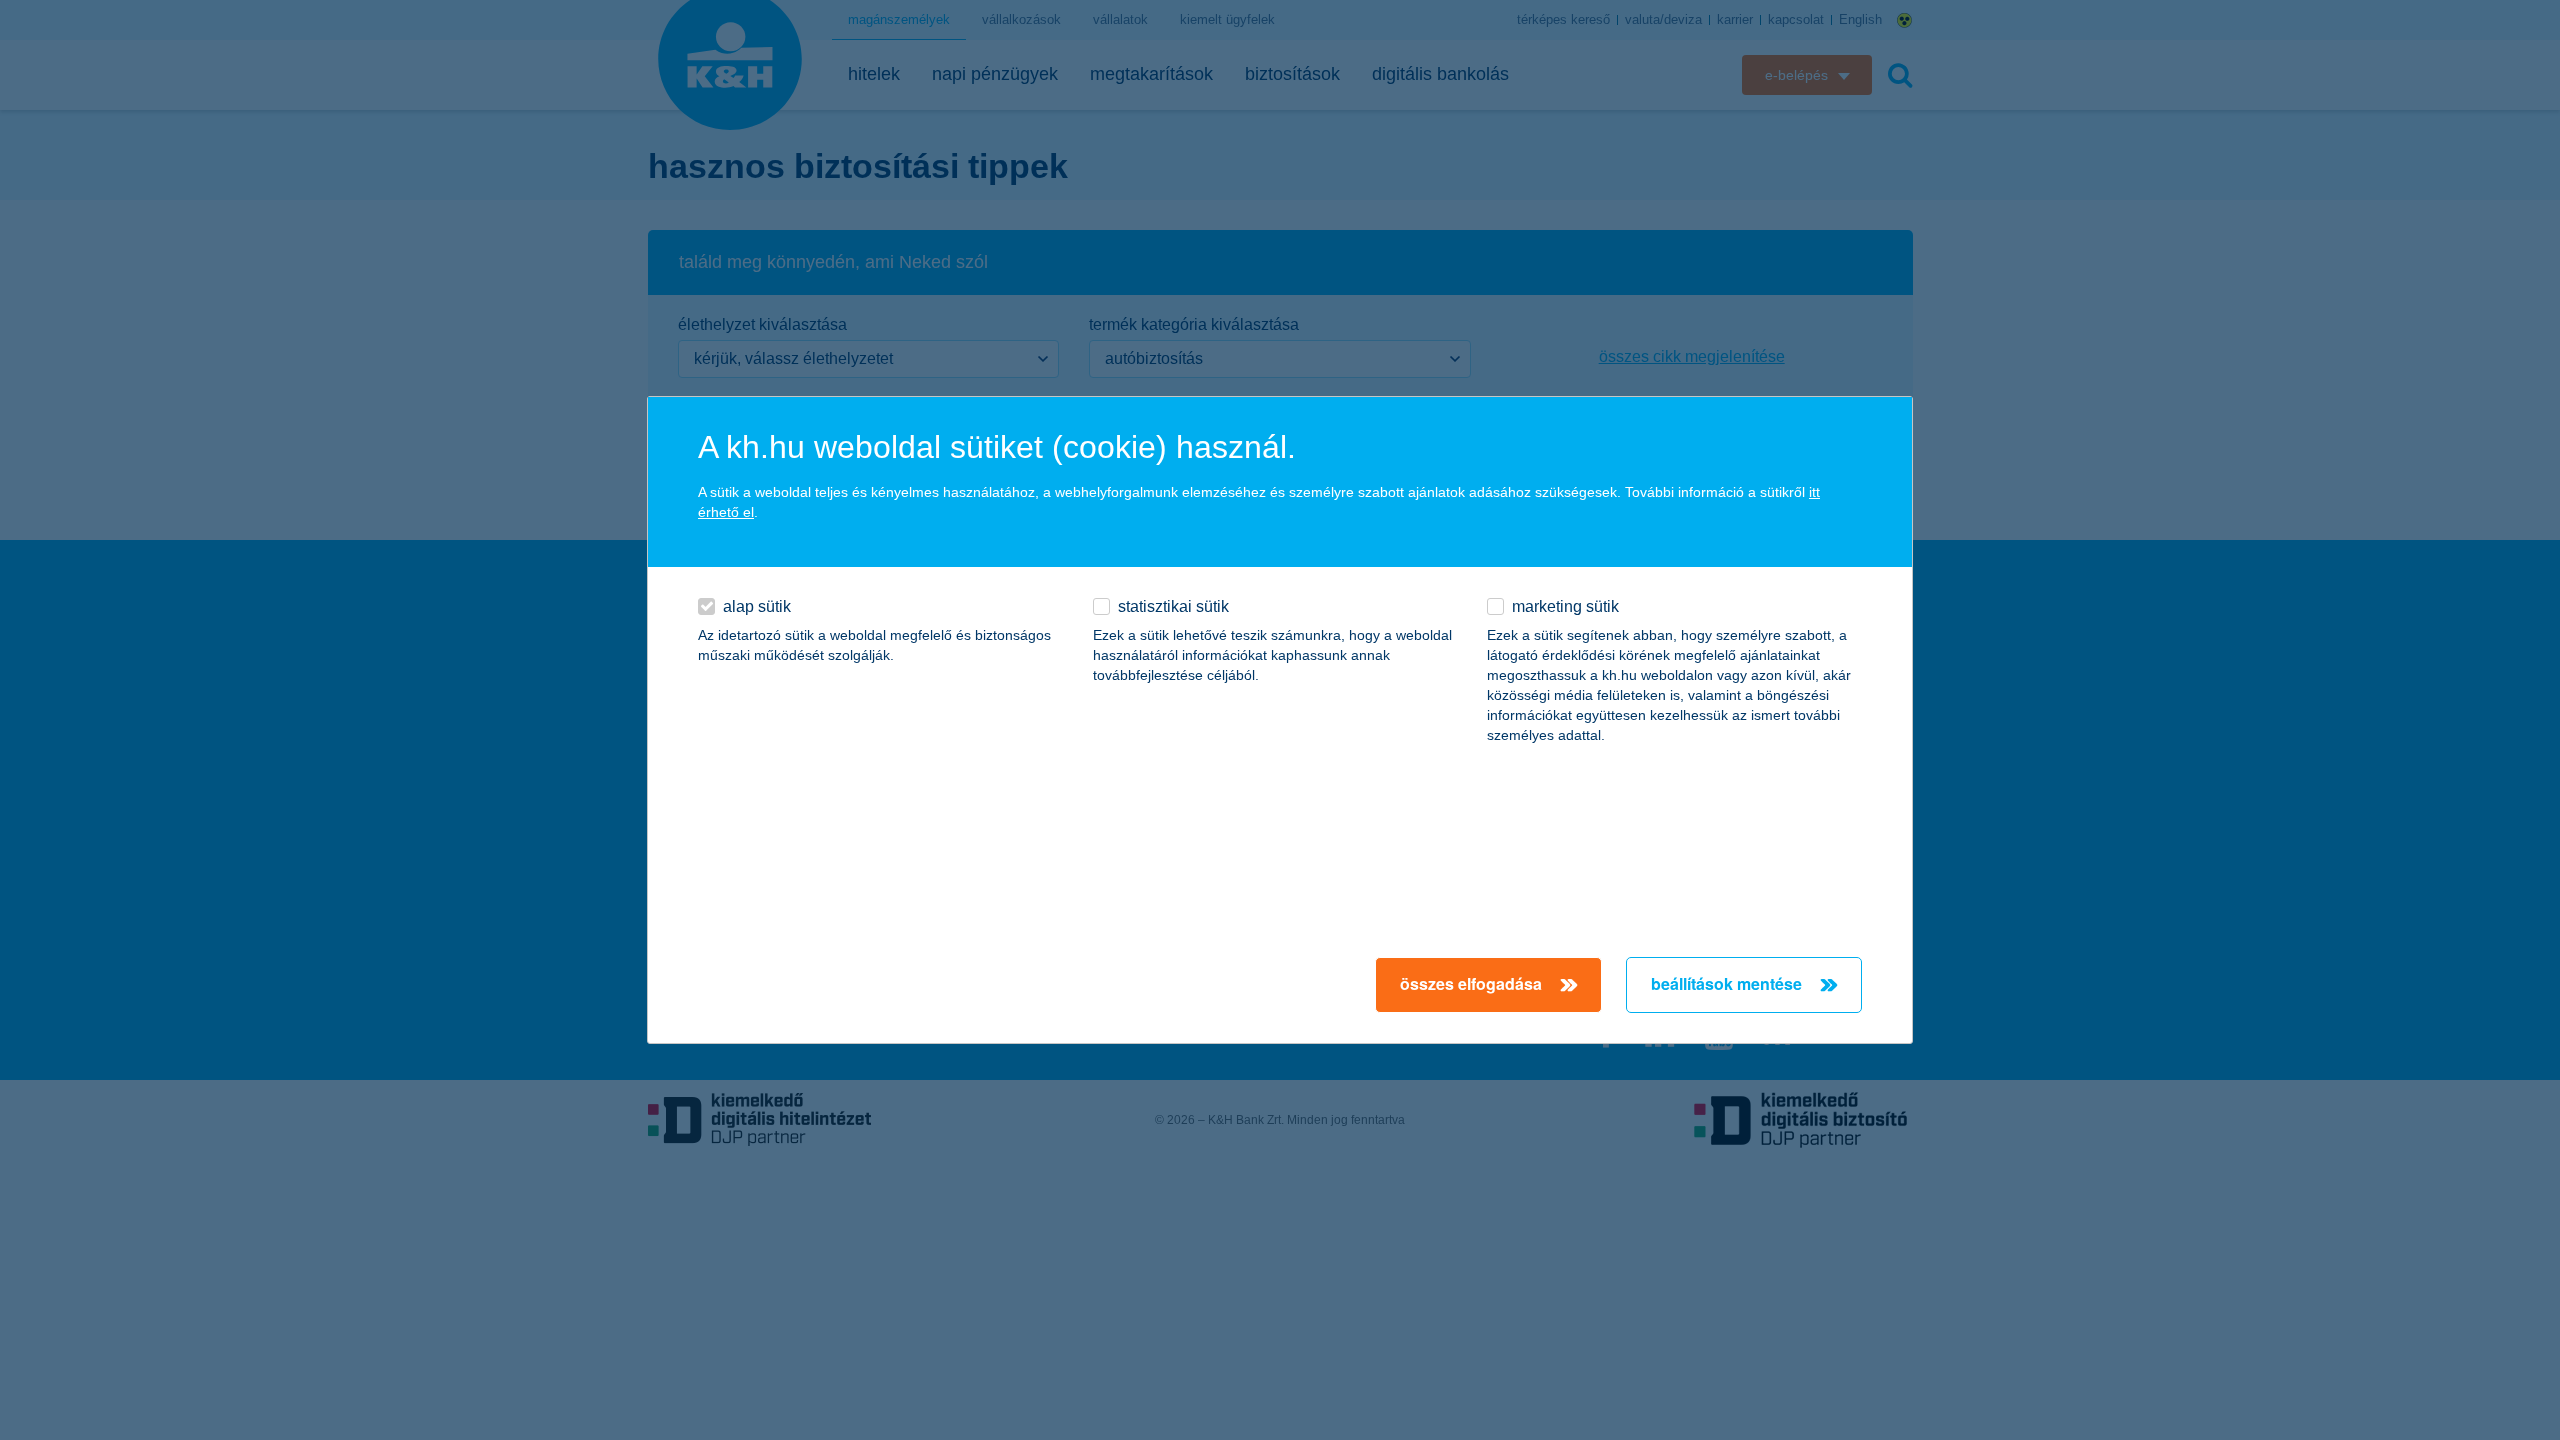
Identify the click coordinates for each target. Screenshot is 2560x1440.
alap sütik (757, 606)
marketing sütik (1565, 606)
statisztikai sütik (1173, 606)
